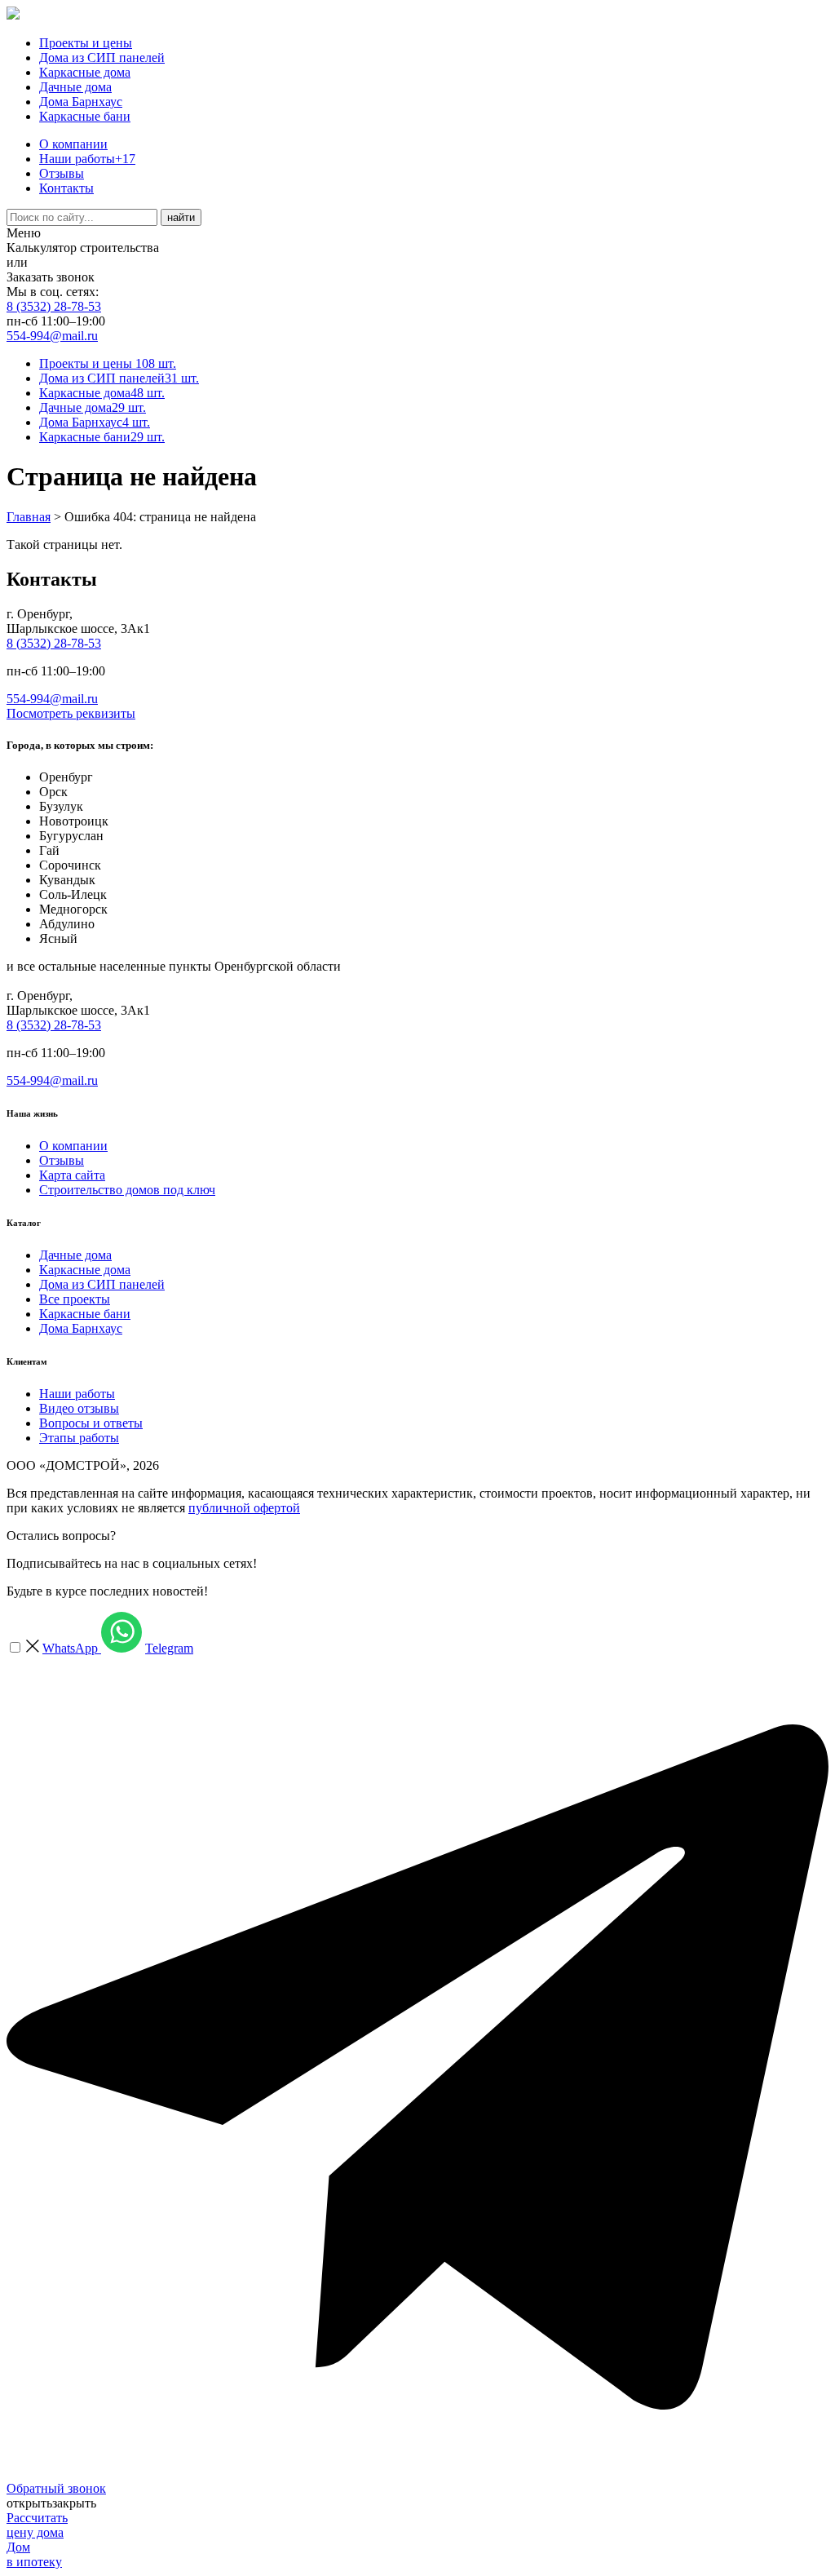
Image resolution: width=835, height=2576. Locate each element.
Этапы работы (79, 1438)
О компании (73, 144)
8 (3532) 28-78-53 (54, 306)
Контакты (66, 188)
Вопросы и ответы (91, 1423)
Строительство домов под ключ (127, 1190)
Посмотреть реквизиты (71, 713)
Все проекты (75, 1299)
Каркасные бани (85, 116)
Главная (29, 517)
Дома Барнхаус (81, 102)
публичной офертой (244, 1508)
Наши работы (87, 159)
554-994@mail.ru (52, 336)
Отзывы (62, 173)
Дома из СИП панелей (102, 58)
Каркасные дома (85, 72)
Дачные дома (75, 87)
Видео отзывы (79, 1408)
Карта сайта (72, 1175)
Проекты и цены (86, 43)
